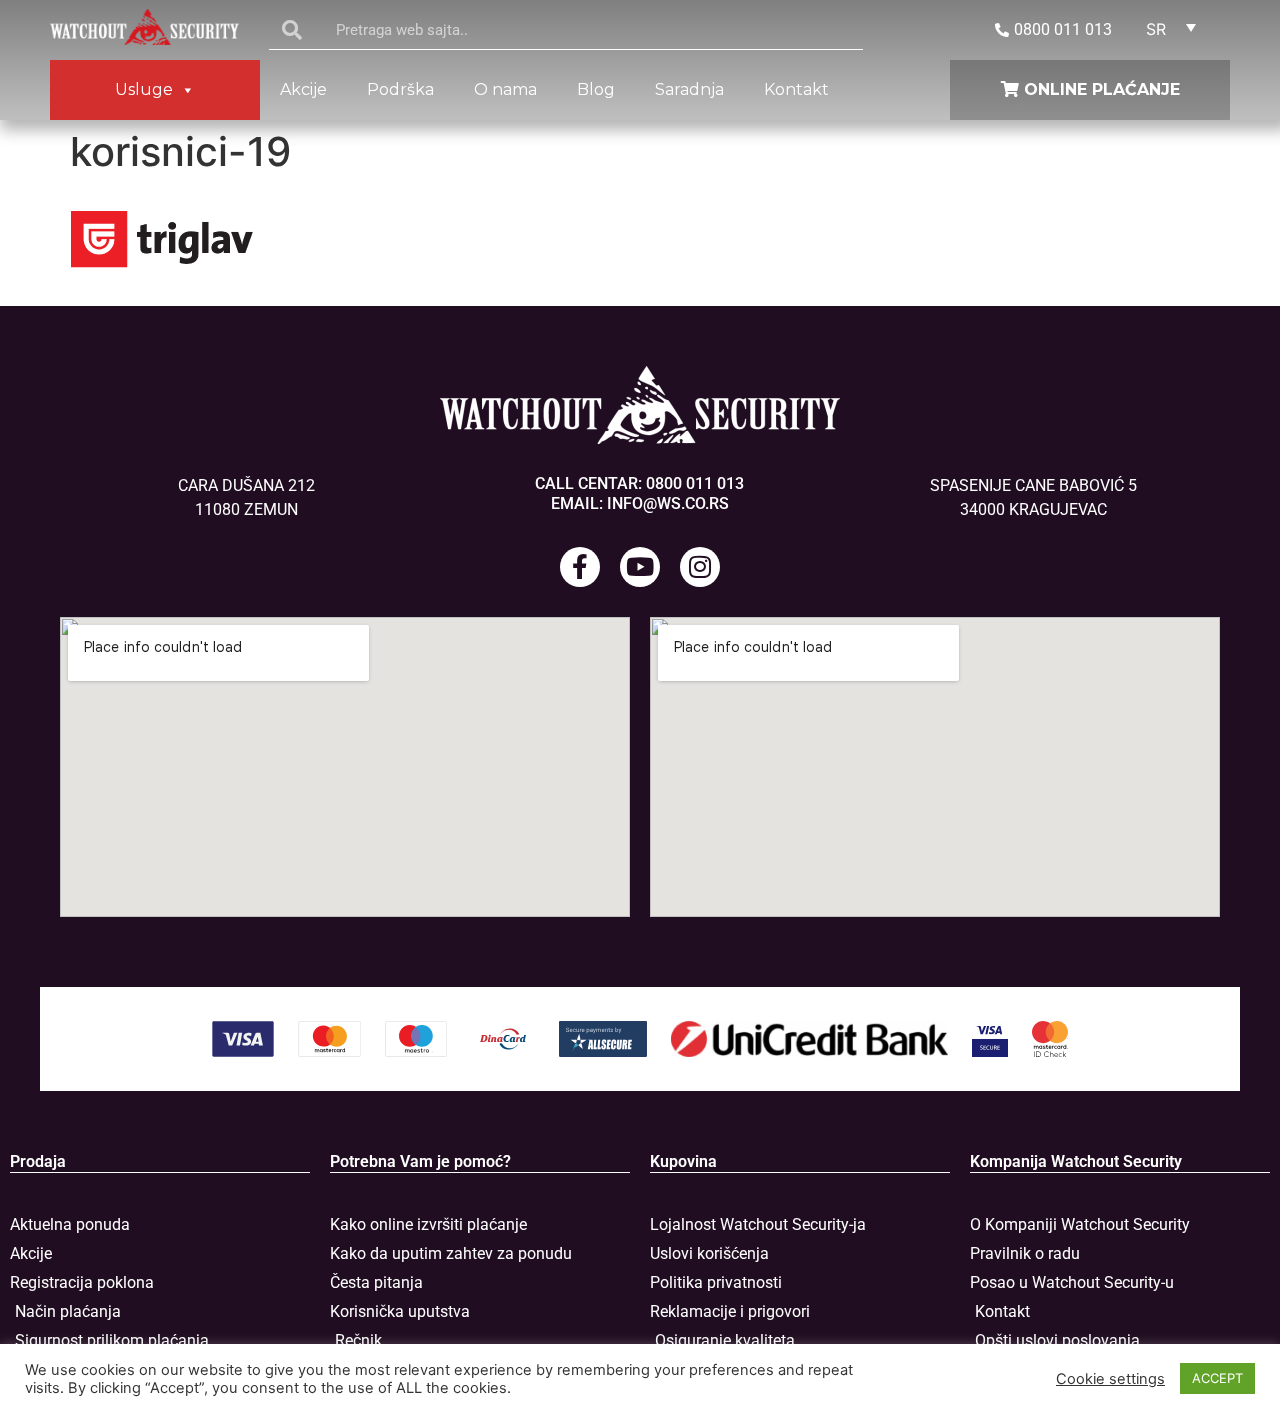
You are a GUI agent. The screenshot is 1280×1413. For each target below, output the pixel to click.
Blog (596, 89)
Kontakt (796, 89)
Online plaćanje (1099, 89)
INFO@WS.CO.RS (668, 503)
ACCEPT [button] (1217, 1378)
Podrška (400, 89)
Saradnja (689, 89)
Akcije (303, 89)
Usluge (144, 89)
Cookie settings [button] (1110, 1379)
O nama (505, 89)
